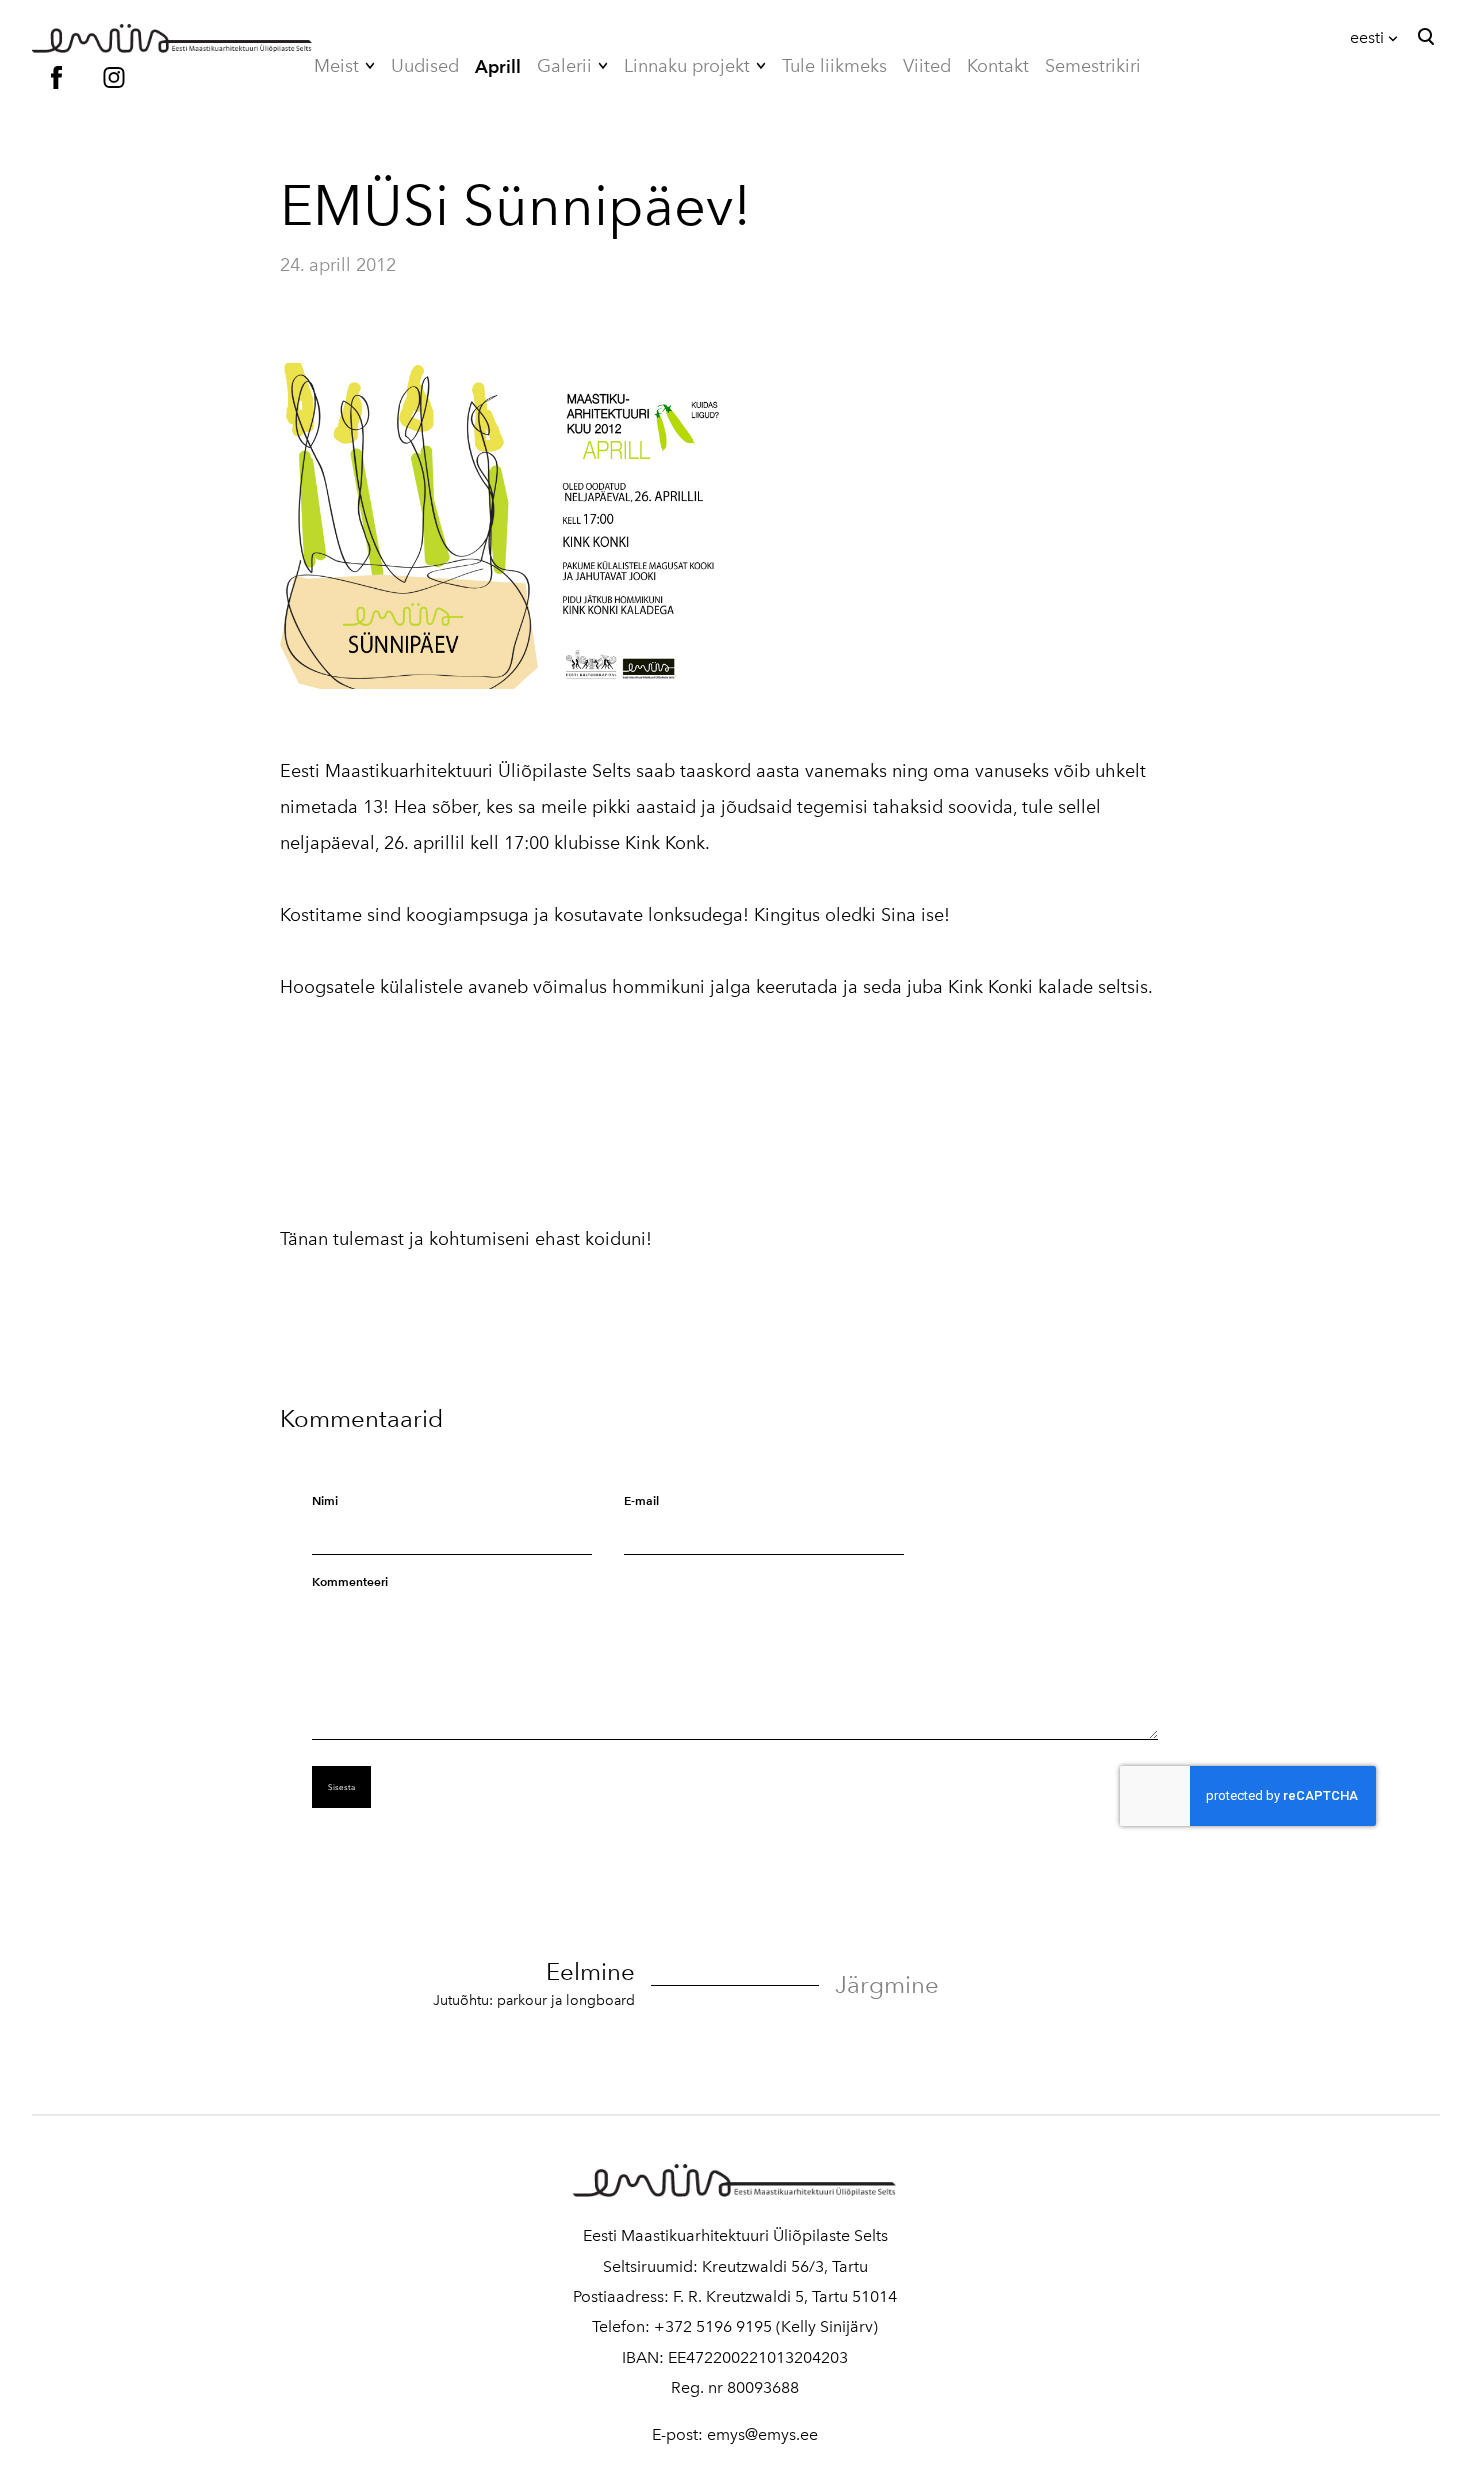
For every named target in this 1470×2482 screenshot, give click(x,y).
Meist (336, 66)
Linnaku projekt (687, 66)
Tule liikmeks (834, 66)
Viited (927, 66)
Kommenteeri (350, 1581)
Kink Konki (990, 987)
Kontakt (998, 66)
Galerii (564, 66)
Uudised (425, 66)
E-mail (641, 1500)
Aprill (498, 66)
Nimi (325, 1500)
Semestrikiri (1093, 66)
